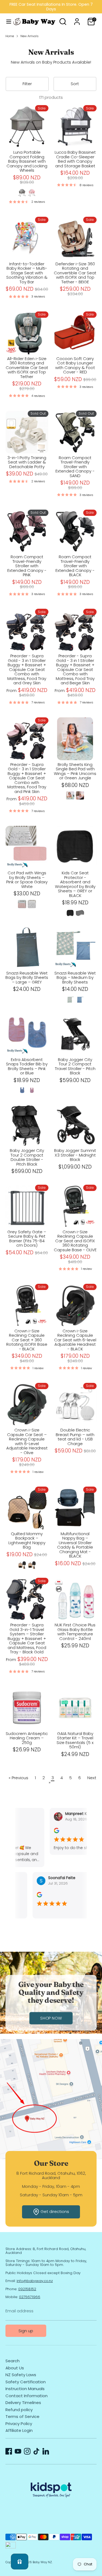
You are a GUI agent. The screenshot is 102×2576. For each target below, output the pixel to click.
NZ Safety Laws (21, 2375)
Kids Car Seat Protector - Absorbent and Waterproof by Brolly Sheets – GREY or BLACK (75, 884)
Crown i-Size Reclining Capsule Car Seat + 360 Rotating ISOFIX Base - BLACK (27, 1340)
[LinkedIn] (46, 2451)
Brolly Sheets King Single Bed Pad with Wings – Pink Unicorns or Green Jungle (75, 771)
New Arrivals (30, 36)
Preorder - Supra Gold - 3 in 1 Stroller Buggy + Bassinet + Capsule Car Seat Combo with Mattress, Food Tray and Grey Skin (27, 669)
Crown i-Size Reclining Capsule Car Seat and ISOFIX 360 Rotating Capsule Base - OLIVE (75, 1241)
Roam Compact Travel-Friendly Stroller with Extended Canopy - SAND (75, 467)
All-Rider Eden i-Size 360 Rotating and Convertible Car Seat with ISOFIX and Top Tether (27, 368)
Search (13, 2361)
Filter (27, 84)
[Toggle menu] (7, 22)
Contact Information (27, 2396)
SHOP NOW (51, 2018)
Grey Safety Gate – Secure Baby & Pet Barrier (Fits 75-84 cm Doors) (27, 1239)
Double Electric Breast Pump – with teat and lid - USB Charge (75, 1437)
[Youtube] (18, 2451)
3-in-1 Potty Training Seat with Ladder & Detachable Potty (27, 462)
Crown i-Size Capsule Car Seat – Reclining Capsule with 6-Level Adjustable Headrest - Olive (27, 1441)
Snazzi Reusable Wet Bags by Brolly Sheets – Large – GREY (27, 977)
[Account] (77, 18)
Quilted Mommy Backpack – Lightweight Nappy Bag (27, 1540)
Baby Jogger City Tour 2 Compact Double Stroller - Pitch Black (27, 1157)
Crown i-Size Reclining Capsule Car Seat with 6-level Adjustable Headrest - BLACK (75, 1340)
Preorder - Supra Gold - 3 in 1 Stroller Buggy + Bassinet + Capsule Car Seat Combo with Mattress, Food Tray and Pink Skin (27, 778)
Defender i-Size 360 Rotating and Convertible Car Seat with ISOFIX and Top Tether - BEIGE (75, 273)
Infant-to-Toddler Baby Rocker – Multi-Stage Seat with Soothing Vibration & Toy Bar (27, 273)
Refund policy (19, 2410)
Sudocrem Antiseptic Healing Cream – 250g (27, 1738)
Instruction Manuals (25, 2389)
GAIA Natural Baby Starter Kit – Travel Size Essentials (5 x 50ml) (75, 1740)
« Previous (18, 1778)
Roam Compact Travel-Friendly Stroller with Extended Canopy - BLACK (75, 566)
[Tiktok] (36, 2451)
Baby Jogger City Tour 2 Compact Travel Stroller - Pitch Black (75, 1066)
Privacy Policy (19, 2424)
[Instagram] (27, 2451)
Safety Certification (26, 2382)
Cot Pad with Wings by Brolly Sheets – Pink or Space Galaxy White (27, 880)
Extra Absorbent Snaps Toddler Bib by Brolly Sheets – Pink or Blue (27, 1066)
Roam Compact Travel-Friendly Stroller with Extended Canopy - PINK (27, 566)
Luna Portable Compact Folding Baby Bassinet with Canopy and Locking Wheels (27, 161)
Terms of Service (22, 2416)
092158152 (27, 2289)
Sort (75, 84)
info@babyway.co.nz (35, 2281)
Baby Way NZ (42, 2562)
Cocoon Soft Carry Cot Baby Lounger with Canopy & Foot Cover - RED (75, 365)
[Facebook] (9, 2451)
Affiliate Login (19, 2430)
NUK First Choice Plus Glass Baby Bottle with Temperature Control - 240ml (75, 1632)
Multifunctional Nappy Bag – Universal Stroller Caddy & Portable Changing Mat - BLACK (75, 1545)
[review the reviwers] (47, 1832)
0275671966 (30, 2297)
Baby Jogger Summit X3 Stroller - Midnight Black (75, 1155)
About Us (15, 2368)
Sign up (26, 2331)
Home (10, 36)
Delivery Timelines (23, 2403)
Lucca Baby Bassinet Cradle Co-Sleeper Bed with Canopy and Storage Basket (75, 159)
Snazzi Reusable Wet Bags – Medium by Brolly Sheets (75, 977)
